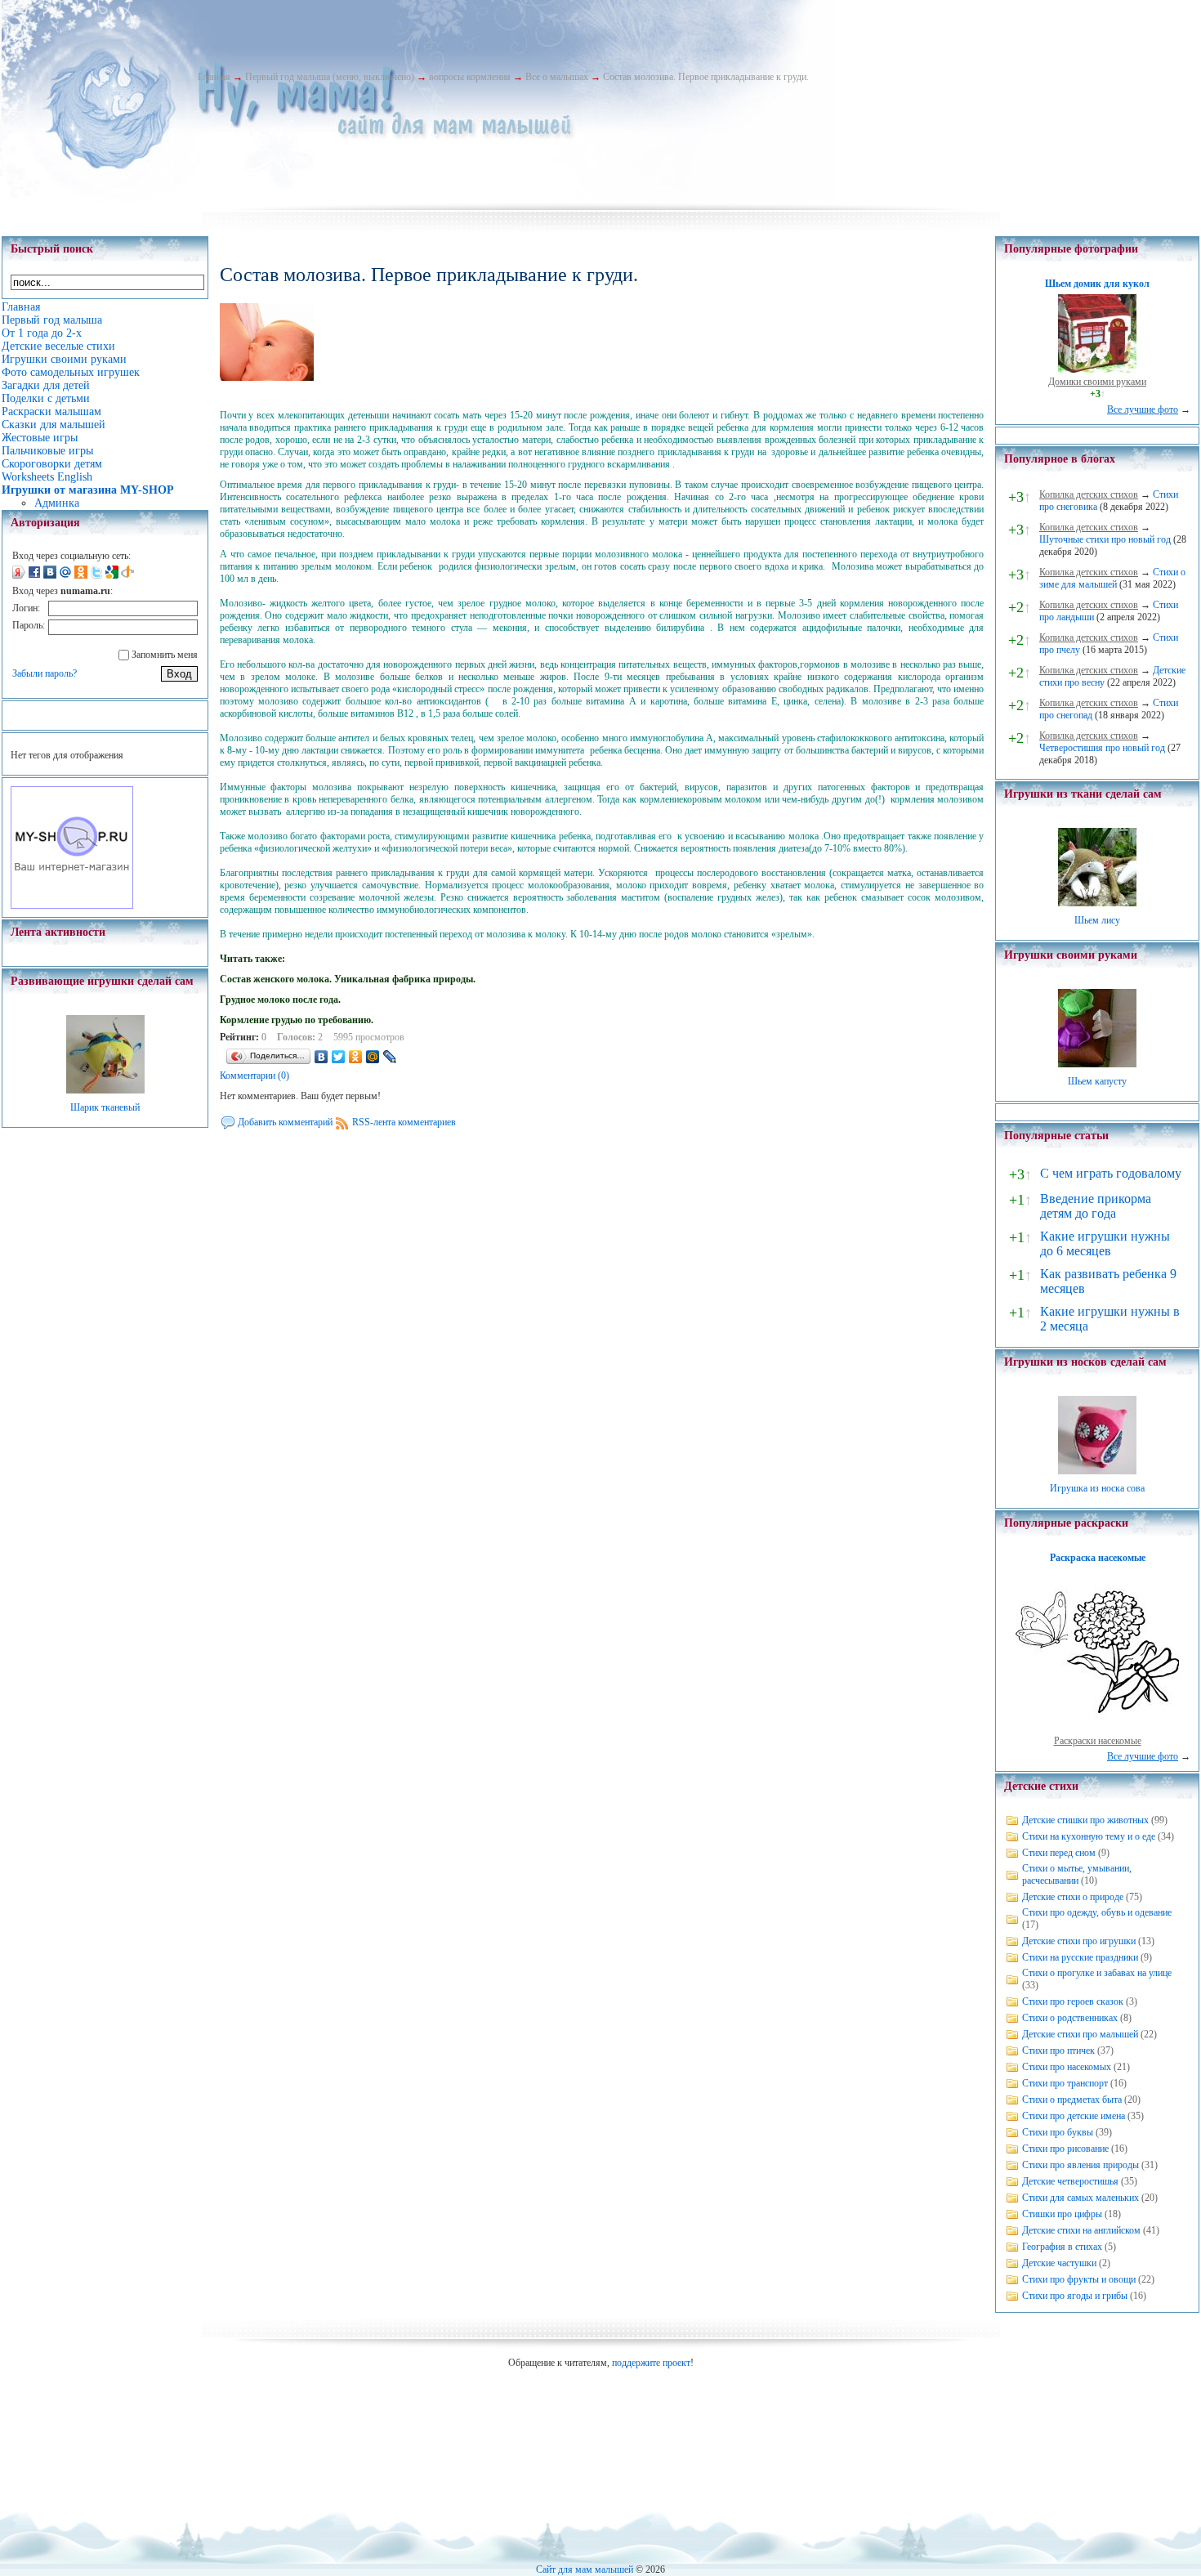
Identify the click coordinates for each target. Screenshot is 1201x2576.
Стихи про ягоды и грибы (1075, 2296)
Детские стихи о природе (1073, 1897)
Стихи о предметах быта (1072, 2100)
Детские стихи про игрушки (1079, 1941)
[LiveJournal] (390, 1057)
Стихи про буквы (1058, 2132)
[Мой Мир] (373, 1057)
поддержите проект (651, 2363)
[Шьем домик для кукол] (1097, 369)
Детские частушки (1059, 2263)
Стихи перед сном (1059, 1853)
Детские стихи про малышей (1080, 2034)
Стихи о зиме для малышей (1112, 578)
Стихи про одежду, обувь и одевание (1097, 1912)
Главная (214, 77)
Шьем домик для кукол (1097, 284)
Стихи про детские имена (1074, 2116)
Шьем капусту (1097, 1081)
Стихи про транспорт (1065, 2083)
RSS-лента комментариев (404, 1122)
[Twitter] (339, 1057)
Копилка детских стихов (1089, 494)
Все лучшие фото (1143, 409)
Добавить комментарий (285, 1122)
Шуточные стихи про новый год (1105, 539)
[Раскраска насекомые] (1097, 1729)
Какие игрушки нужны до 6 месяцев (1105, 1243)
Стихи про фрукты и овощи (1079, 2279)
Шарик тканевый (105, 1107)
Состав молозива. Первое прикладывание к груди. (706, 77)
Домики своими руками (1097, 382)
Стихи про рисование (1065, 2149)
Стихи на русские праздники (1080, 1957)
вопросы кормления (470, 77)
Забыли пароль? (45, 673)
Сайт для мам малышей (585, 2569)
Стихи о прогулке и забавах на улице (1097, 1973)
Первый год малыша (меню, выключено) (330, 77)
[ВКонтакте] (321, 1057)
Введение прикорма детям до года (1096, 1206)
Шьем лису (1097, 920)
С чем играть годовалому (1111, 1173)
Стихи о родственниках (1070, 2018)
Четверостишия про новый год (1102, 748)
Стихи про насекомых (1067, 2067)
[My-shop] (72, 906)
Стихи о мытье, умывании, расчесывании (1077, 1874)
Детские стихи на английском (1081, 2230)
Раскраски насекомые (1098, 1741)
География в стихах (1062, 2247)
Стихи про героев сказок (1073, 2001)
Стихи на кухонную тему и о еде (1089, 1836)
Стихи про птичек (1058, 2051)
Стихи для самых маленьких (1080, 2198)
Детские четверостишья (1070, 2181)
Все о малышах (557, 77)
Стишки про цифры (1062, 2214)
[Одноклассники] (356, 1057)
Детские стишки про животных (1085, 1820)
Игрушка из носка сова (1097, 1488)
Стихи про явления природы (1080, 2165)
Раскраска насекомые (1098, 1558)
